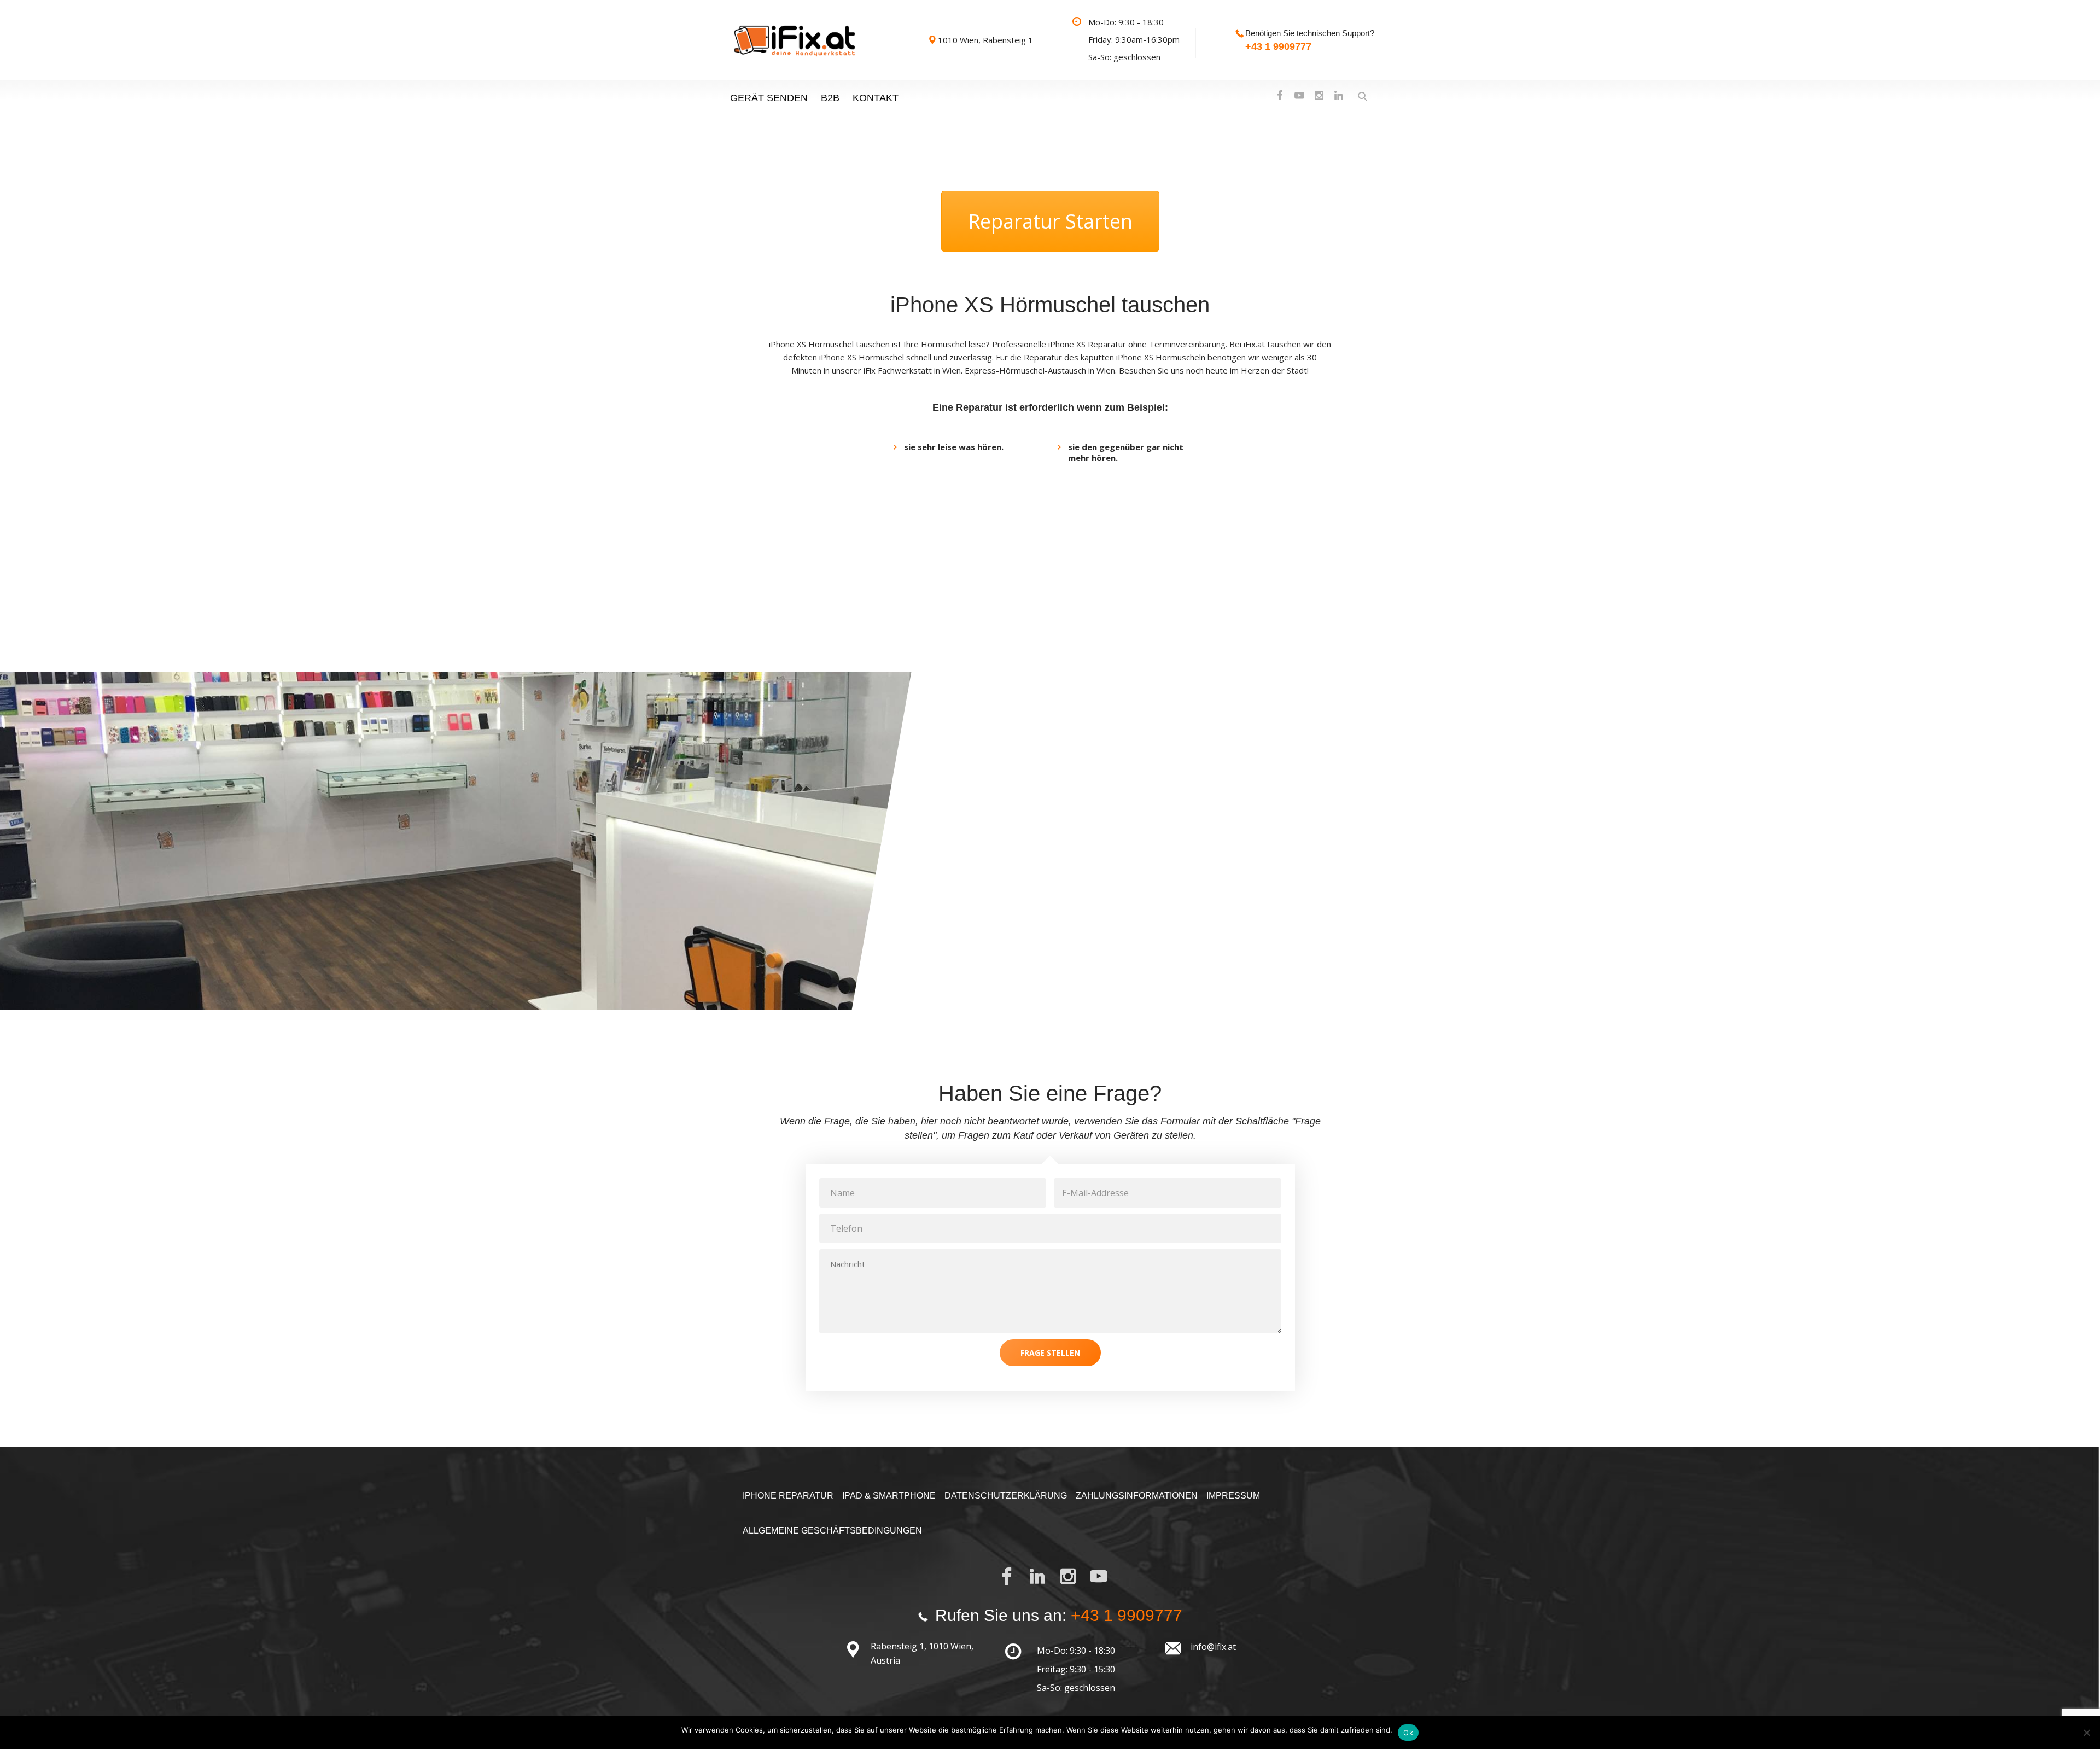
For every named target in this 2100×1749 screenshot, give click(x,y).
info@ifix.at (1213, 1647)
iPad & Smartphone (889, 1496)
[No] (2086, 1733)
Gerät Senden (769, 98)
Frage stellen (1050, 1353)
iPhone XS (787, 344)
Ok (1408, 1733)
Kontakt (876, 98)
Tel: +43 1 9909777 (1108, 906)
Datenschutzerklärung (1006, 1496)
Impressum (1233, 1496)
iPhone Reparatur (788, 1496)
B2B (830, 98)
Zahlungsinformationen (1137, 1496)
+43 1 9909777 (1278, 46)
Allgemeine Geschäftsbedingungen (832, 1531)
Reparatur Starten (1050, 221)
